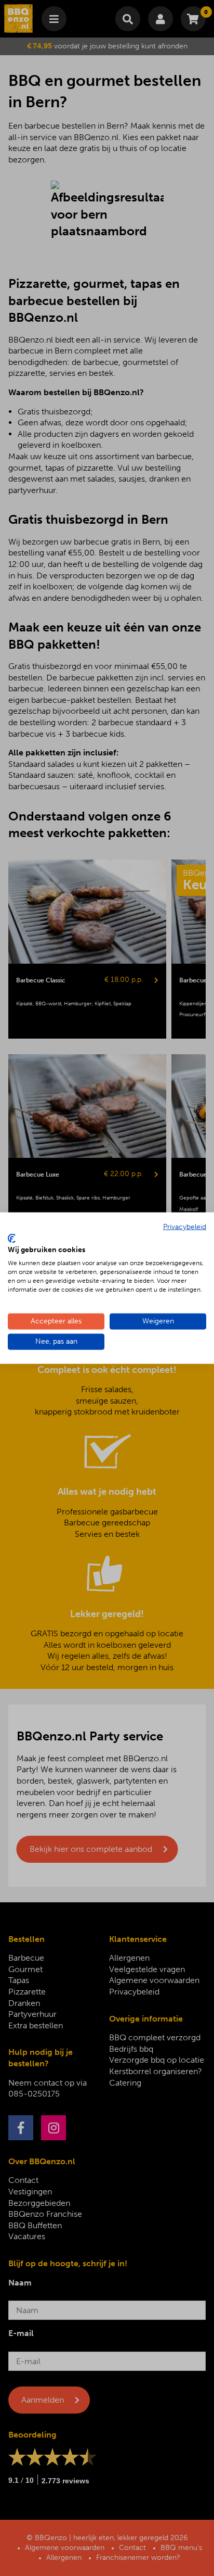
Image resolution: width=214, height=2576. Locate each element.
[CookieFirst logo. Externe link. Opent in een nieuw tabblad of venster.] (12, 1238)
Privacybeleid (185, 1227)
